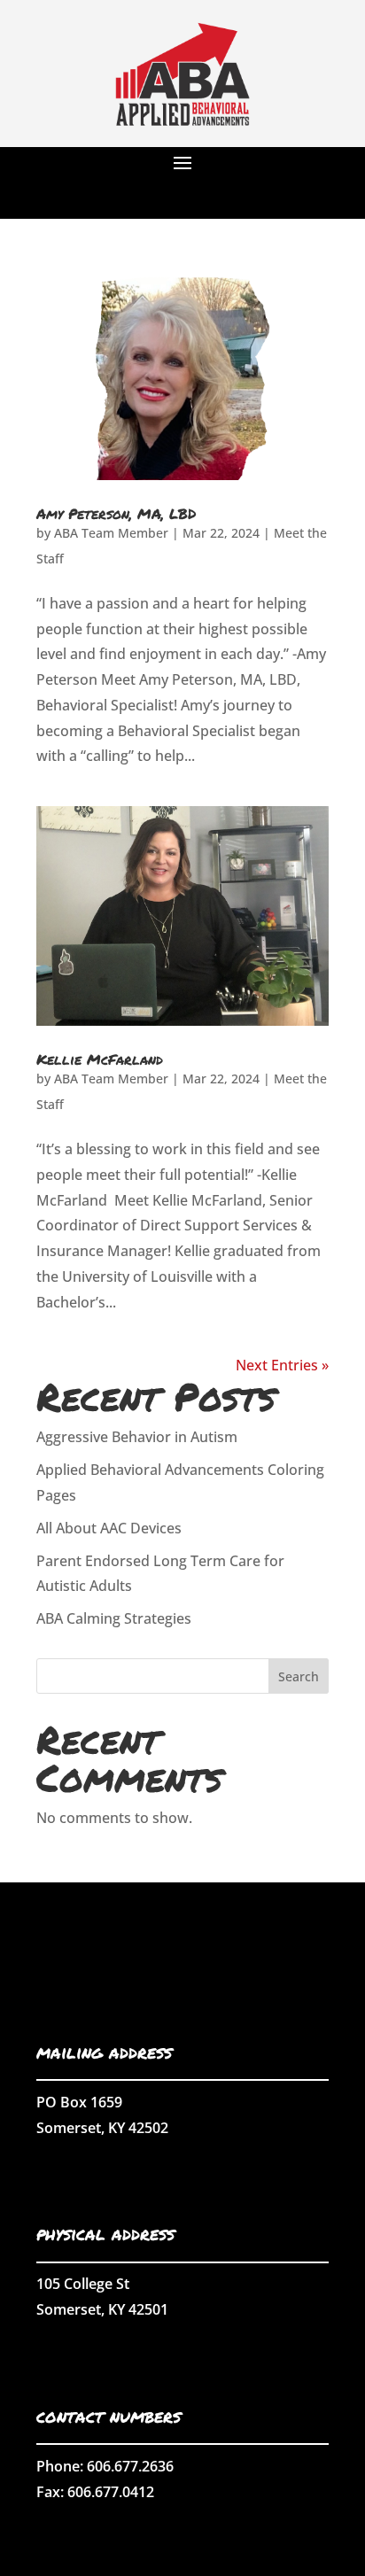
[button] (182, 162)
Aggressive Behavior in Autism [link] (137, 1437)
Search (299, 1676)
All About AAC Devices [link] (109, 1528)
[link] (182, 142)
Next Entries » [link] (282, 1365)
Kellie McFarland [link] (100, 1059)
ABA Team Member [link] (111, 533)
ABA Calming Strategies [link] (114, 1618)
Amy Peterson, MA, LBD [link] (116, 513)
